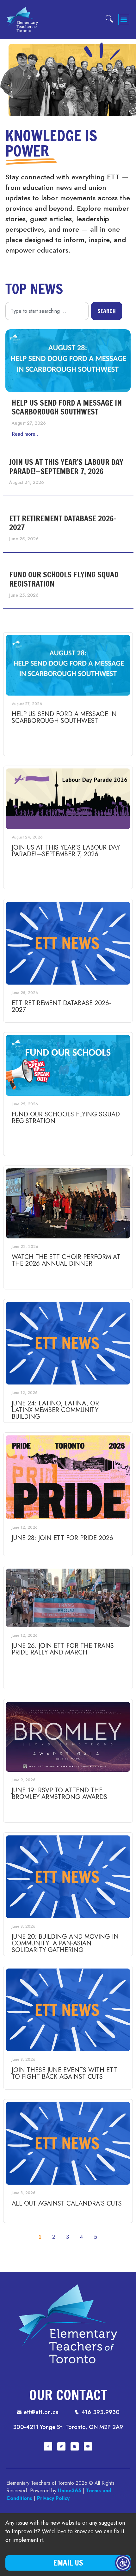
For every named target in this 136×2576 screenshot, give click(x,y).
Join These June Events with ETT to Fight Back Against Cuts (64, 2073)
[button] (124, 19)
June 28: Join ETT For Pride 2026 (62, 1538)
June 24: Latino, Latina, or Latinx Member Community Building (55, 1410)
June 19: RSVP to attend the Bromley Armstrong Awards (59, 1794)
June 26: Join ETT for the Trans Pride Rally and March (63, 1649)
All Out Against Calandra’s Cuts (67, 2203)
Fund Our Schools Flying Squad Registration (64, 579)
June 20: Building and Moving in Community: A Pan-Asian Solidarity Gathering (65, 1943)
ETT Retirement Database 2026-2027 (63, 523)
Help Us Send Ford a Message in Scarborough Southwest (67, 407)
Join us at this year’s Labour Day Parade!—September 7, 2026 (66, 467)
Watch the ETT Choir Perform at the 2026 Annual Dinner (66, 1260)
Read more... (26, 434)
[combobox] (47, 311)
